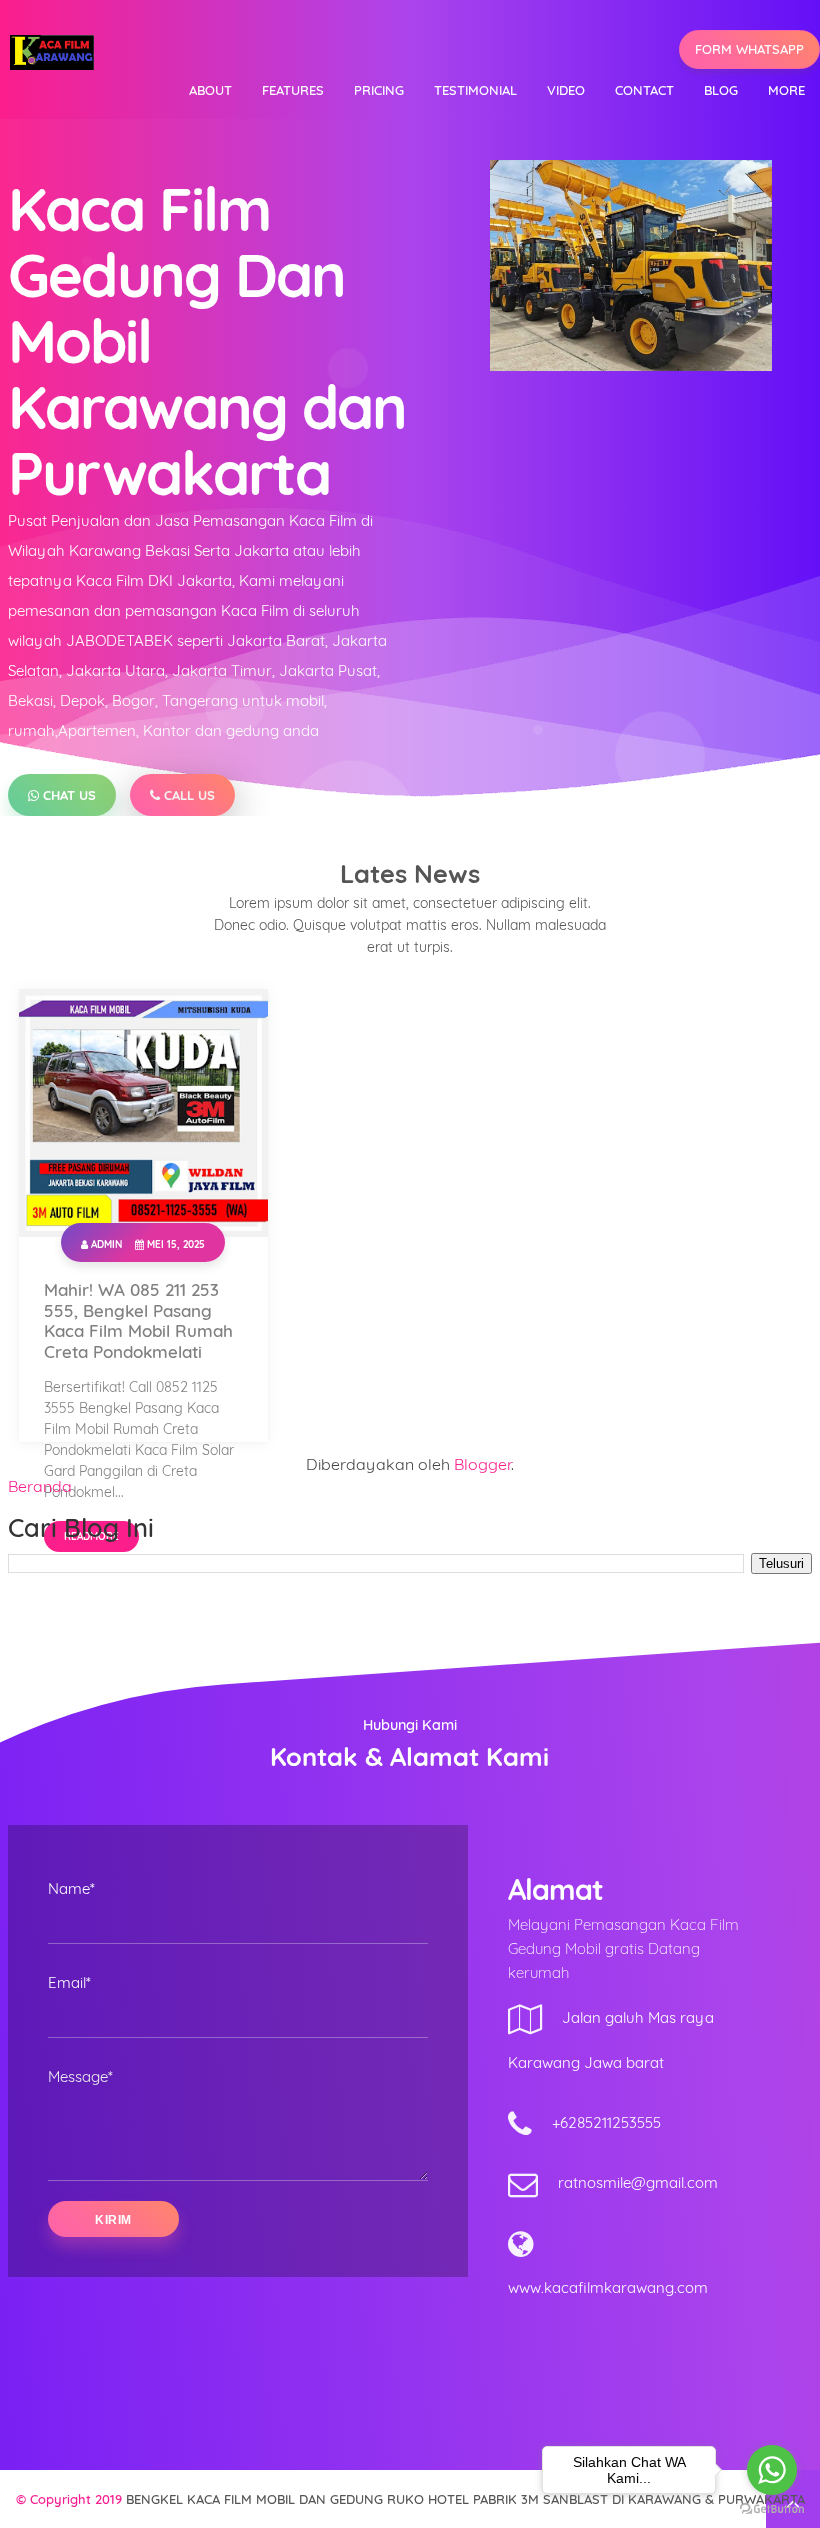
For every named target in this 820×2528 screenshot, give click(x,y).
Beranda (40, 1486)
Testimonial (475, 90)
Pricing (379, 90)
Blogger (482, 1464)
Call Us (187, 795)
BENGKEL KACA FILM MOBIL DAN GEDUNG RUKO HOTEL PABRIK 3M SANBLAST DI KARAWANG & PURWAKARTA (465, 2499)
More (786, 90)
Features (293, 90)
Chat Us (67, 795)
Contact (644, 90)
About (210, 90)
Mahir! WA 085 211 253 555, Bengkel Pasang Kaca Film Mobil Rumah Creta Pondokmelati (138, 1320)
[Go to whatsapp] (772, 2470)
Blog (721, 90)
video (566, 90)
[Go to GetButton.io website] (772, 2508)
